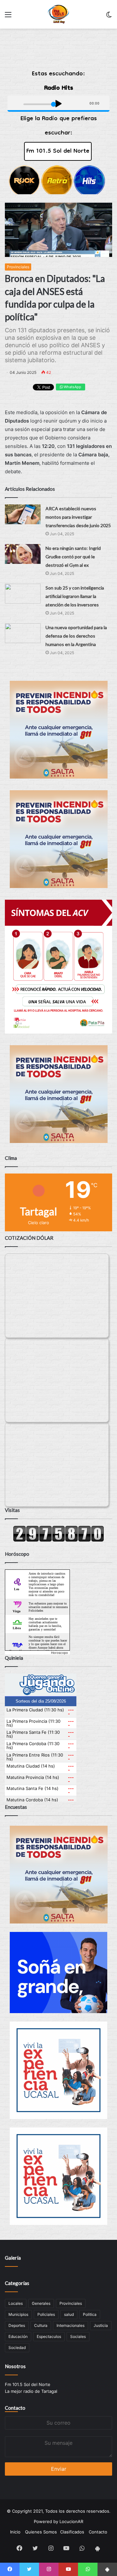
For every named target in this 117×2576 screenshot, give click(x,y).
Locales (16, 2303)
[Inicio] (59, 14)
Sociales (78, 2336)
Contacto (15, 2408)
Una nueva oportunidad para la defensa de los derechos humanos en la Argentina (76, 636)
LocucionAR (71, 2521)
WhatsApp (72, 387)
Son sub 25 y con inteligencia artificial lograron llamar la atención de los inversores (75, 596)
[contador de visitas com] (58, 1540)
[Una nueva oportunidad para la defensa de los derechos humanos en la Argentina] (23, 633)
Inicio (15, 2532)
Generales (41, 2303)
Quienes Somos (41, 2532)
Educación (18, 2336)
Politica (90, 2314)
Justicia (101, 2325)
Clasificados (72, 2532)
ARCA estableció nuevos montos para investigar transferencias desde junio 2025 (78, 517)
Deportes (17, 2325)
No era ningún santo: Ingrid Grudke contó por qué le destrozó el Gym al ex (73, 557)
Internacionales (71, 2325)
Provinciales (18, 267)
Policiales (46, 2314)
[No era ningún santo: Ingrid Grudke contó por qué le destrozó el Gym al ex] (23, 554)
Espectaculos (49, 2336)
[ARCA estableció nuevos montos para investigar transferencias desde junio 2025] (23, 514)
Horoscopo (59, 1653)
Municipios (18, 2314)
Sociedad (17, 2348)
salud (69, 2314)
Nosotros (15, 2366)
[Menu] (8, 17)
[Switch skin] (109, 17)
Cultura (41, 2325)
